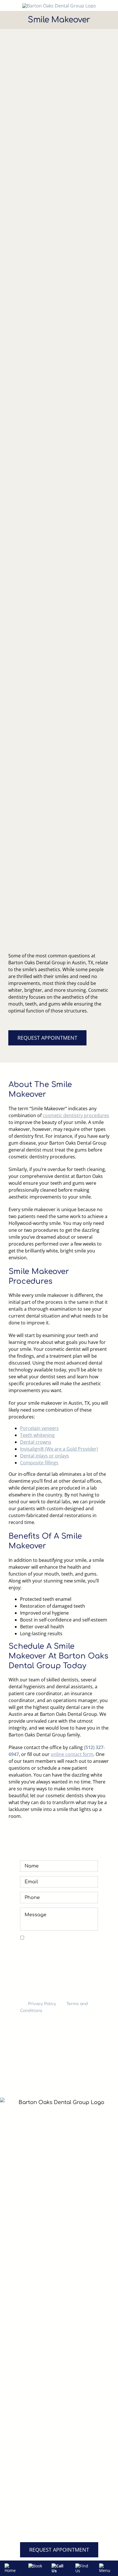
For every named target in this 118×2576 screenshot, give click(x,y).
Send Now (59, 2027)
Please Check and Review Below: (57, 1938)
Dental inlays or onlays (45, 1456)
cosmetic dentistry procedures (76, 1115)
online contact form (72, 1754)
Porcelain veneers (39, 1428)
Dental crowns (36, 1442)
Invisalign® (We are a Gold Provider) (59, 1449)
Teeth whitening (37, 1435)
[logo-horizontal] (59, 6)
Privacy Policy (42, 2004)
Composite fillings (39, 1463)
